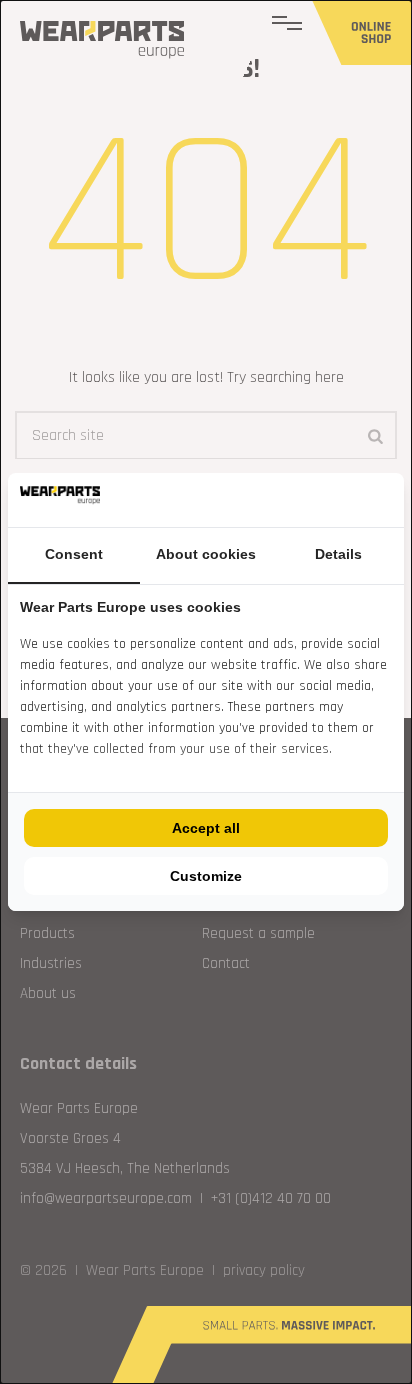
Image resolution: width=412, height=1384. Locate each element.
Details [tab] (338, 554)
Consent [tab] (74, 554)
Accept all (206, 828)
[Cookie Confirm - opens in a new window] (387, 500)
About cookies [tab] (206, 554)
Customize (206, 876)
